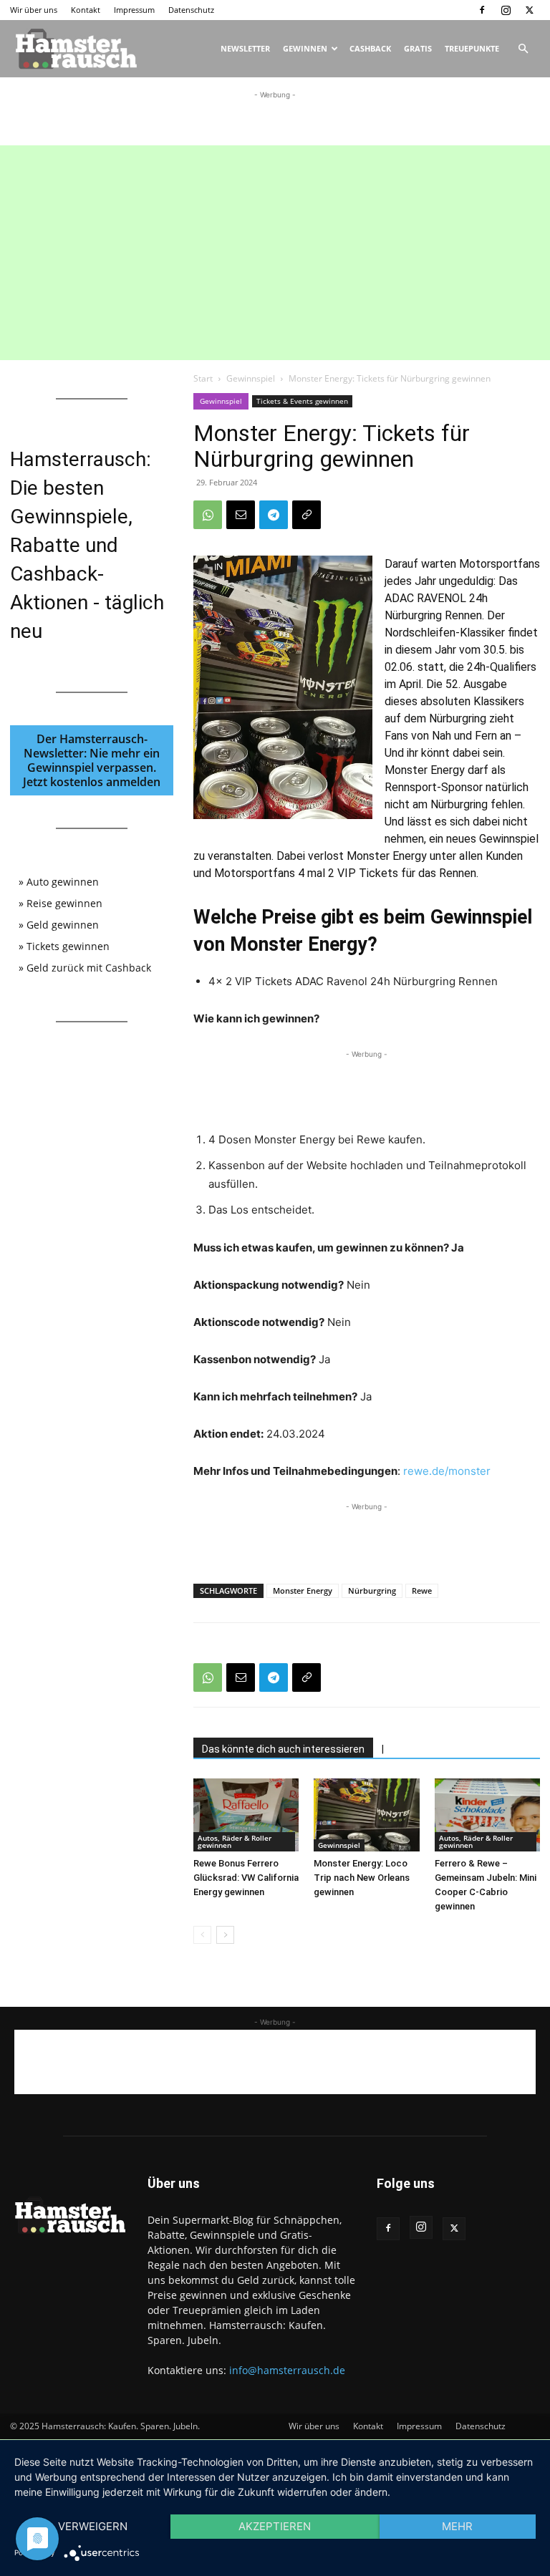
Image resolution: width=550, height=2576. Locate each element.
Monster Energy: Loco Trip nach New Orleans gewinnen (362, 1878)
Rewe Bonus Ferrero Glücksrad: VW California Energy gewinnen (246, 1878)
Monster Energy (303, 1590)
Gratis (418, 48)
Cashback (370, 48)
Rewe (422, 1590)
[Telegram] (274, 515)
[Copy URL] (307, 515)
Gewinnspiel (251, 378)
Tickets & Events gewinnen (302, 401)
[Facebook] (482, 10)
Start (203, 378)
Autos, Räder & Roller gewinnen (235, 1841)
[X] (529, 10)
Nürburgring (372, 1590)
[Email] (241, 515)
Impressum (134, 10)
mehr (457, 2526)
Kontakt (86, 10)
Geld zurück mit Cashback (89, 968)
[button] (523, 49)
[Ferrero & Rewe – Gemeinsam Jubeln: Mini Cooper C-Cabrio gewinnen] (487, 1815)
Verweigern (93, 2526)
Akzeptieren (275, 2526)
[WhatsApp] (208, 515)
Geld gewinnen (63, 925)
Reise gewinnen (64, 903)
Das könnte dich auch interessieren (283, 1749)
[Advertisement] (275, 124)
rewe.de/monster (447, 1471)
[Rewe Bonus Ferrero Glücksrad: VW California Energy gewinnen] (246, 1815)
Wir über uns (34, 10)
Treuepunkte (472, 48)
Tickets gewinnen (68, 946)
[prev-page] (202, 1935)
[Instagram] (506, 10)
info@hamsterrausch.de (287, 2370)
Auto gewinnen (63, 882)
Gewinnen (305, 48)
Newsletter (245, 48)
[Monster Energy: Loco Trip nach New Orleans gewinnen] (366, 1815)
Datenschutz (191, 10)
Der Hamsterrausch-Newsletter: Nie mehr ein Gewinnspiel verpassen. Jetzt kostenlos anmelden (92, 760)
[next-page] (225, 1935)
